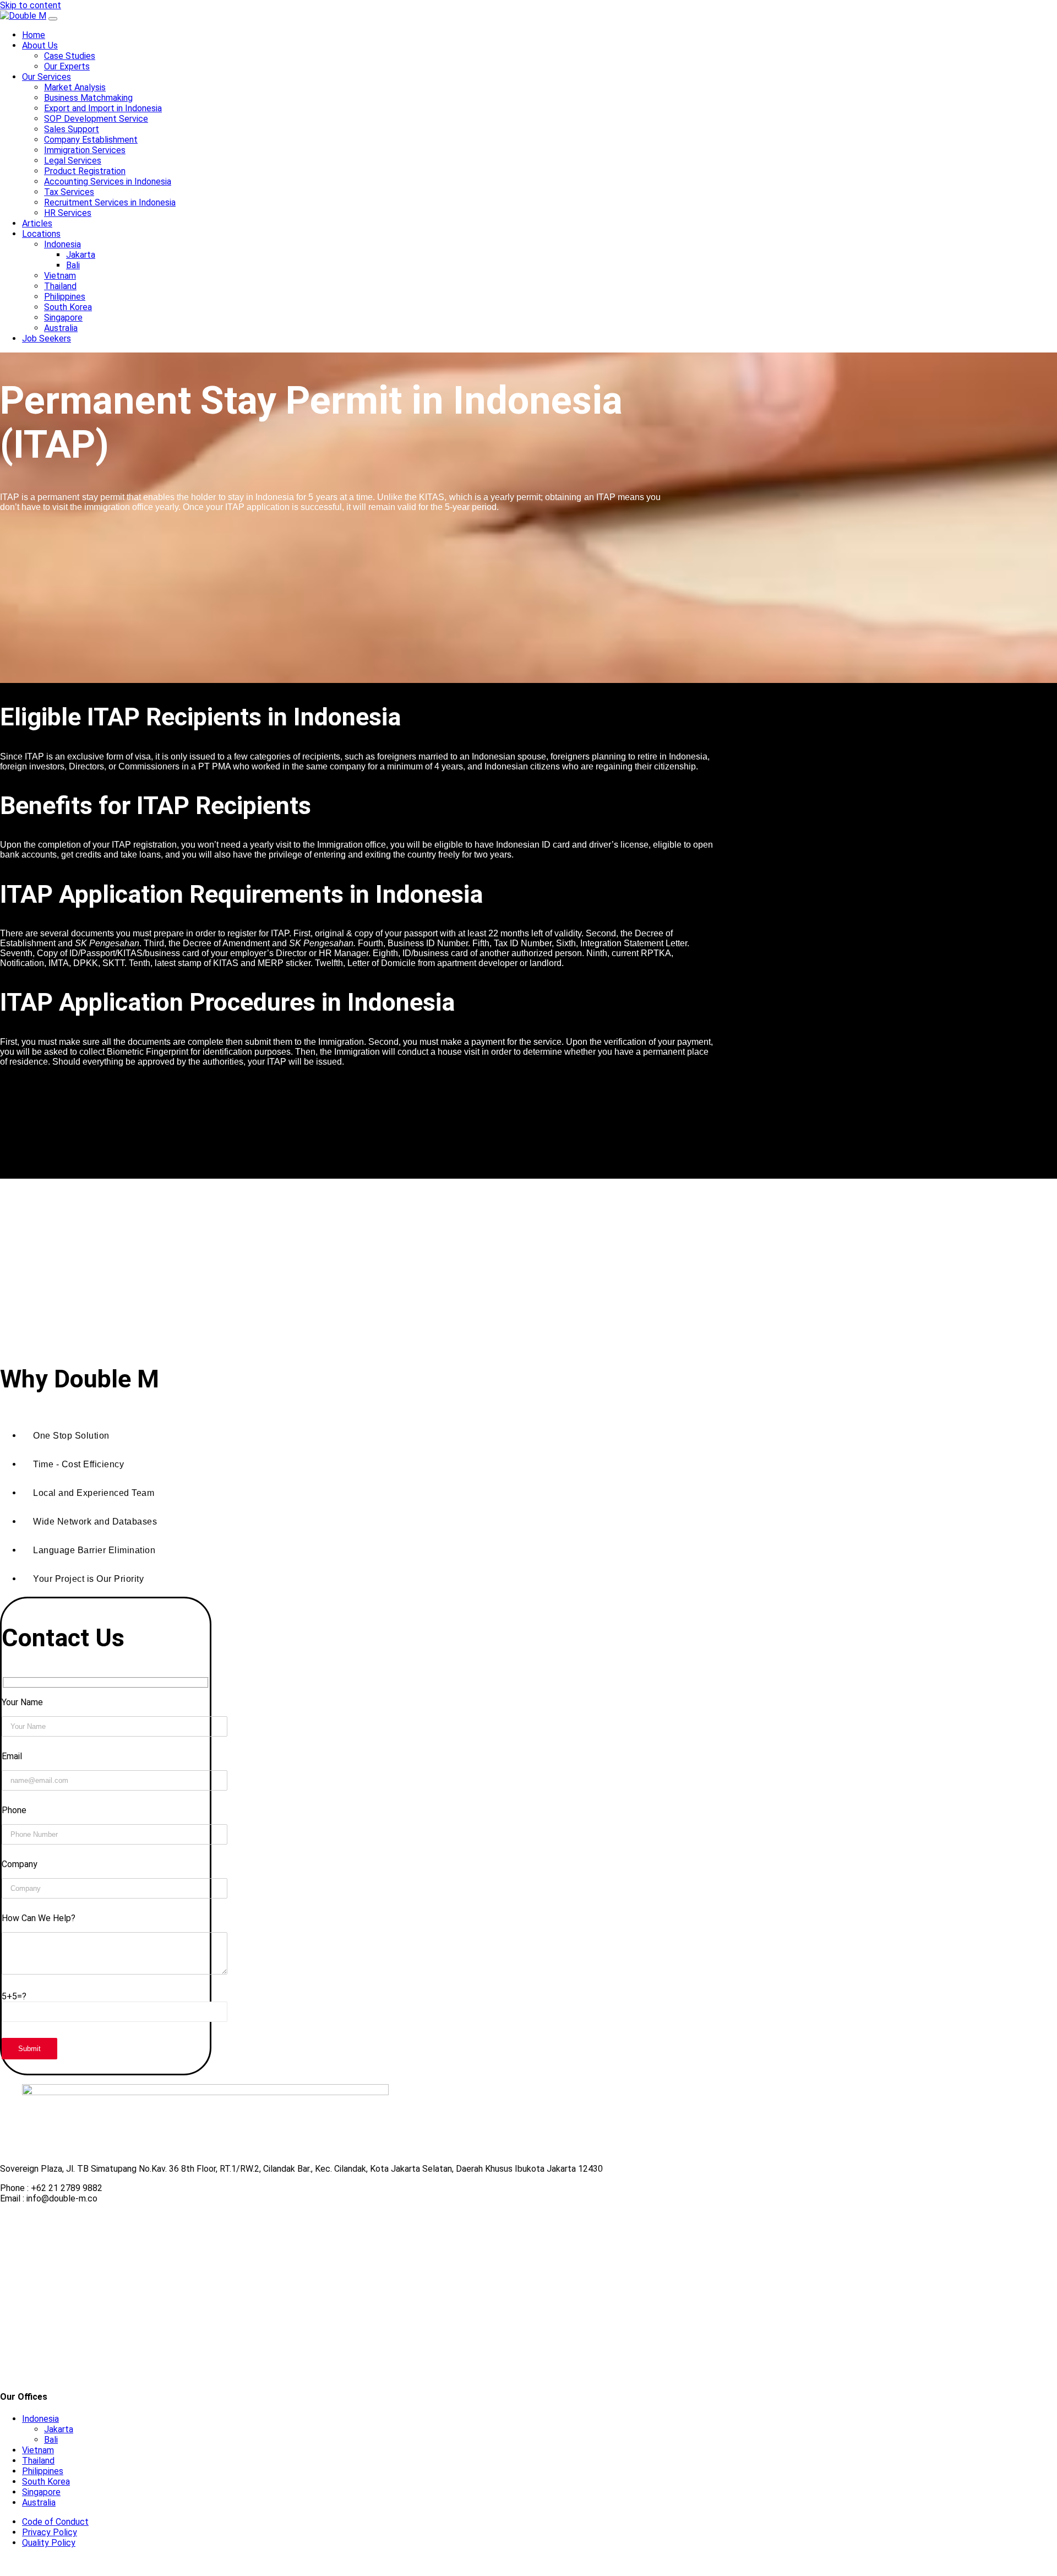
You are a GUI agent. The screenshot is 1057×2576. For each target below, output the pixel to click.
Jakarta (81, 255)
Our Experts (67, 66)
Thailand (60, 286)
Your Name (22, 1702)
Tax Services (69, 192)
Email (12, 1756)
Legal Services (73, 161)
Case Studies (70, 56)
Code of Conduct (55, 2522)
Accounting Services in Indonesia (108, 181)
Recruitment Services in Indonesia (110, 202)
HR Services (68, 213)
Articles (37, 223)
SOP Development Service (96, 119)
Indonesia (62, 244)
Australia (61, 328)
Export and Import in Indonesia (103, 108)
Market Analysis (75, 87)
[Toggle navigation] (53, 19)
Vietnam (60, 276)
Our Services (47, 77)
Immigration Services (85, 150)
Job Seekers (47, 338)
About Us (40, 45)
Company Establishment (91, 140)
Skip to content (31, 5)
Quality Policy (49, 2543)
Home (34, 35)
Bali (73, 265)
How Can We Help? (39, 1918)
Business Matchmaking (88, 98)
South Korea (68, 307)
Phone (14, 1810)
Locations (41, 234)
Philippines (65, 297)
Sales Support (72, 129)
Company (20, 1864)
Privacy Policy (50, 2532)
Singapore (63, 318)
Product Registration (85, 171)
